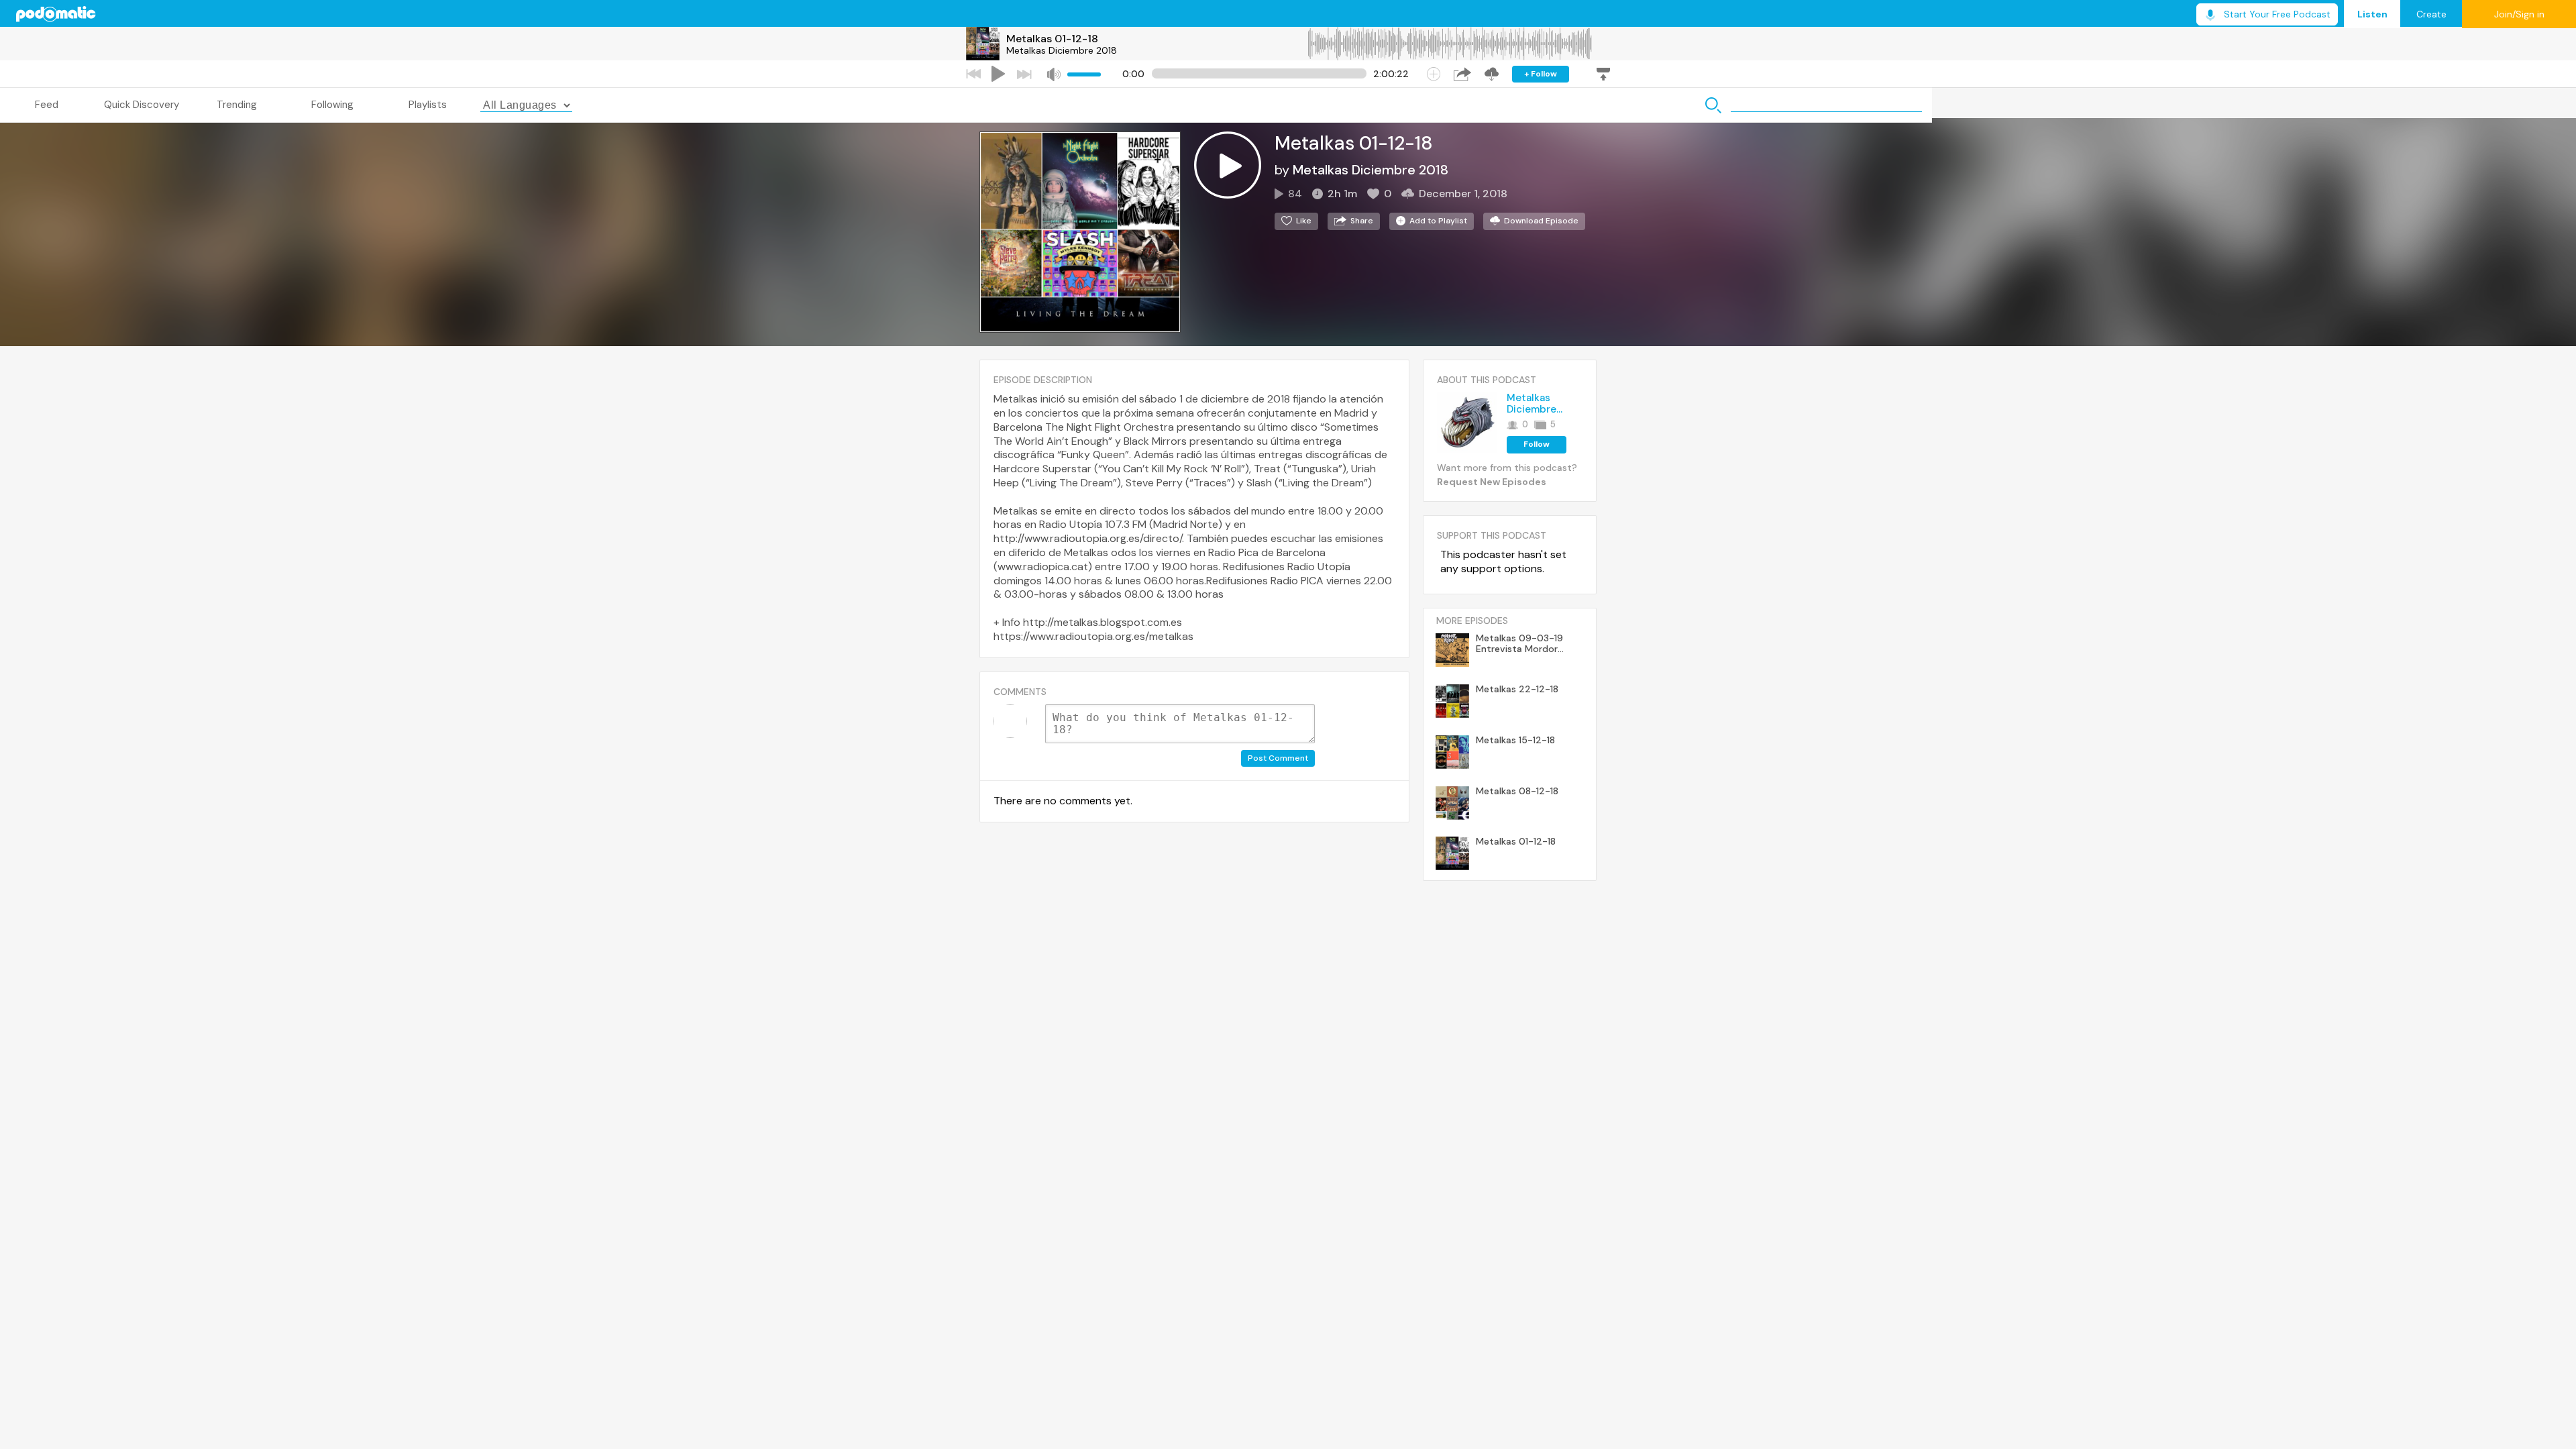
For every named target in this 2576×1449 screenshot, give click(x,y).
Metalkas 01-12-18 (1052, 39)
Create (2431, 14)
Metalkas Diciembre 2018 (1062, 50)
